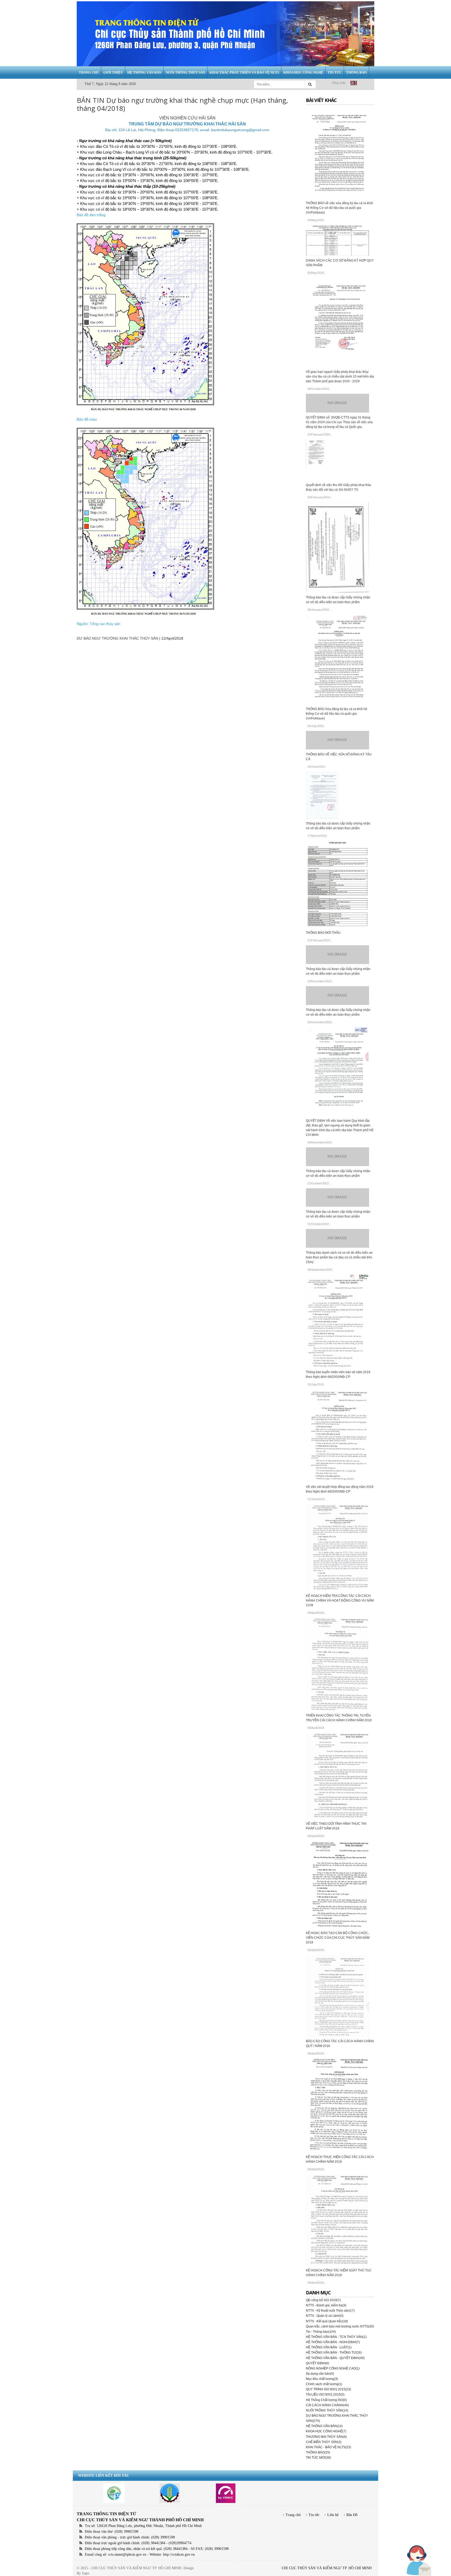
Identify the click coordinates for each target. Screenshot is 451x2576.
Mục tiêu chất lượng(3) (322, 2379)
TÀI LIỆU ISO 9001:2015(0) (325, 2395)
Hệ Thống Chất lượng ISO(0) (326, 2400)
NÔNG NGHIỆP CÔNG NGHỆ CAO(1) (333, 2368)
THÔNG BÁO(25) (318, 2452)
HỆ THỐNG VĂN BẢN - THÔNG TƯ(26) (334, 2353)
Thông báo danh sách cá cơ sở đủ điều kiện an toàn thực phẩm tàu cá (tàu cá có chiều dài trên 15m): (339, 1257)
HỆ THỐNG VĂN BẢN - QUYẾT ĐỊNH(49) (335, 2358)
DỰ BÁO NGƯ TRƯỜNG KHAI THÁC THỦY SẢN (117, 638)
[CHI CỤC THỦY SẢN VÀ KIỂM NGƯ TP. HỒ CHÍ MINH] (225, 34)
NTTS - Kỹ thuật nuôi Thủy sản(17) (330, 2311)
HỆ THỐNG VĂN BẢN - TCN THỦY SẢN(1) (336, 2337)
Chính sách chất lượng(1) (324, 2384)
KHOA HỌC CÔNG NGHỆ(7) (326, 2431)
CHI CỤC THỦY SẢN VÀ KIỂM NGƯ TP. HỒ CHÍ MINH (327, 2568)
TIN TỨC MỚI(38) (318, 2458)
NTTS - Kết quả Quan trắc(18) (327, 2321)
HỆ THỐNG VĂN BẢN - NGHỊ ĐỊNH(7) (333, 2342)
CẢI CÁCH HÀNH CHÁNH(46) (327, 2405)
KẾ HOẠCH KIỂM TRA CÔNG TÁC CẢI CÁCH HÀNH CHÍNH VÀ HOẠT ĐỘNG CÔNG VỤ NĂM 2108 (340, 1601)
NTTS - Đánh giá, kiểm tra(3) (326, 2305)
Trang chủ (293, 2515)
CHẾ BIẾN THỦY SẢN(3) (324, 2442)
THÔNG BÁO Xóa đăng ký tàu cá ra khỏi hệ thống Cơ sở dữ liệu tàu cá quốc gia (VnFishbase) (337, 714)
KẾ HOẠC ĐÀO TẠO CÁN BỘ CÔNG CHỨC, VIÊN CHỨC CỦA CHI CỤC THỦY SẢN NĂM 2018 (338, 1938)
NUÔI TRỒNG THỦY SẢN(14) (327, 2410)
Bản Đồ (352, 2515)
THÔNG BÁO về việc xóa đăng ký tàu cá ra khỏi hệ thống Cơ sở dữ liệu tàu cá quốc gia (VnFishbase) (339, 208)
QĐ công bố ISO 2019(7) (323, 2300)
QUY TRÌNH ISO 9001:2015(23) (328, 2389)
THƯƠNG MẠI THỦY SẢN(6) (326, 2437)
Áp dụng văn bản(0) (320, 2374)
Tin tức (314, 2515)
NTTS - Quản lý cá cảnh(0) (325, 2316)
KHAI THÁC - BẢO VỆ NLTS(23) (328, 2447)
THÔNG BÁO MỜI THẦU (323, 933)
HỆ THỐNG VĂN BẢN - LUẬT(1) (329, 2347)
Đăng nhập (339, 83)
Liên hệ (333, 2515)
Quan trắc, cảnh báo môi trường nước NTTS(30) (340, 2326)
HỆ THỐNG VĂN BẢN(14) (324, 2426)
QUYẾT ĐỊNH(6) (318, 2363)
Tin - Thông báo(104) (321, 2332)
